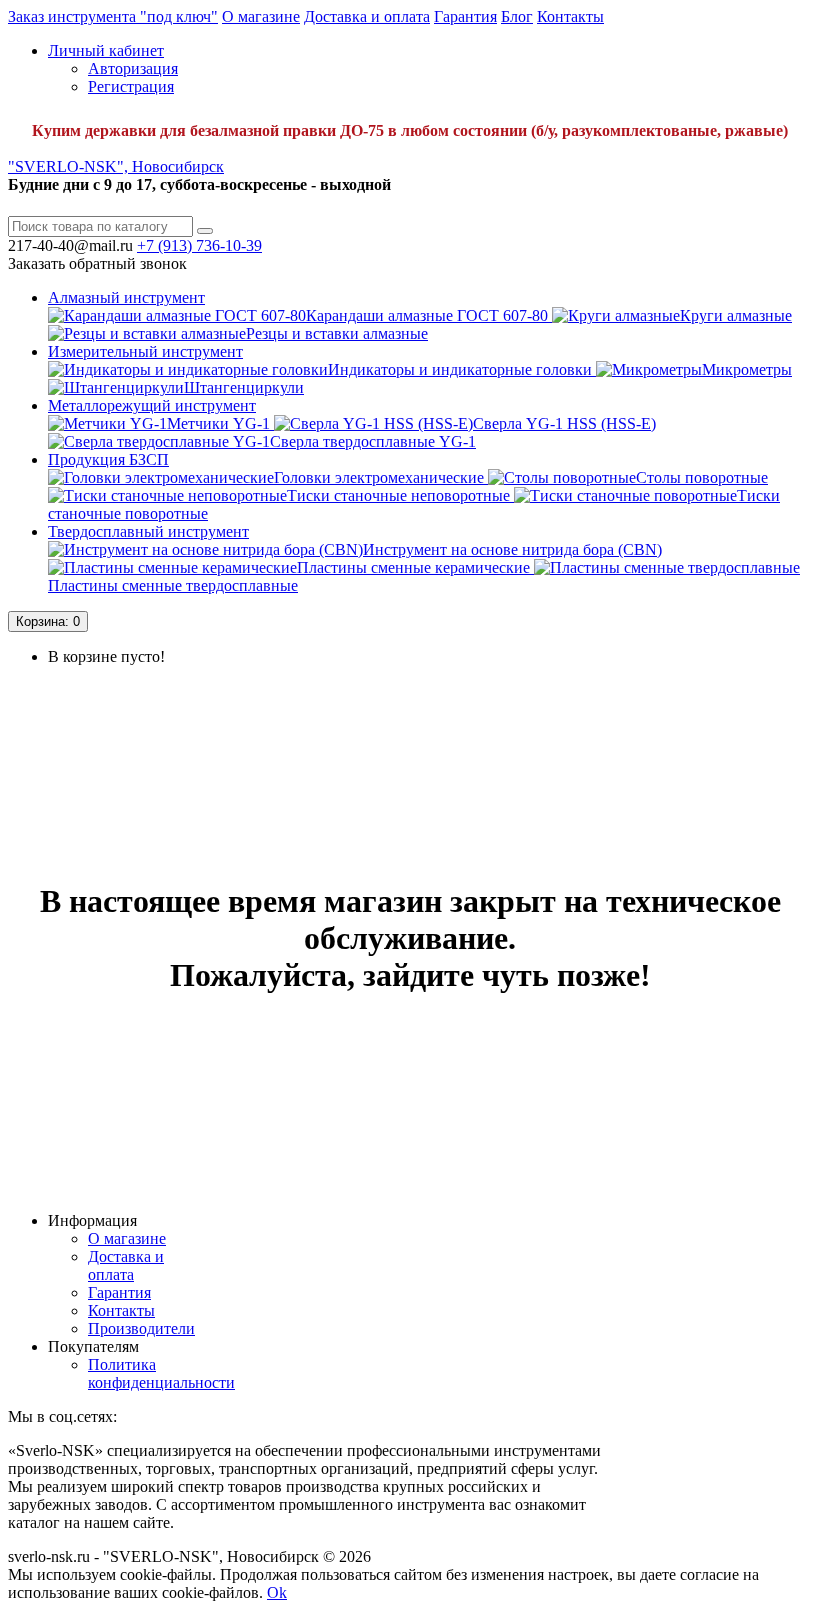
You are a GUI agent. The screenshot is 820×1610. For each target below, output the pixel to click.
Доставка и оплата (367, 16)
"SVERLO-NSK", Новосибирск (116, 166)
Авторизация (133, 68)
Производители (141, 1328)
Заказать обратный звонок (97, 263)
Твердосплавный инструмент (148, 531)
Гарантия (465, 16)
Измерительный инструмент (145, 351)
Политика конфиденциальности (161, 1373)
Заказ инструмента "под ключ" (113, 16)
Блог (517, 16)
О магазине (261, 16)
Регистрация (131, 86)
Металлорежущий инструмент (152, 405)
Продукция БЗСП (108, 459)
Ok (277, 1592)
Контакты (570, 16)
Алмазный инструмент (126, 297)
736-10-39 (199, 245)
